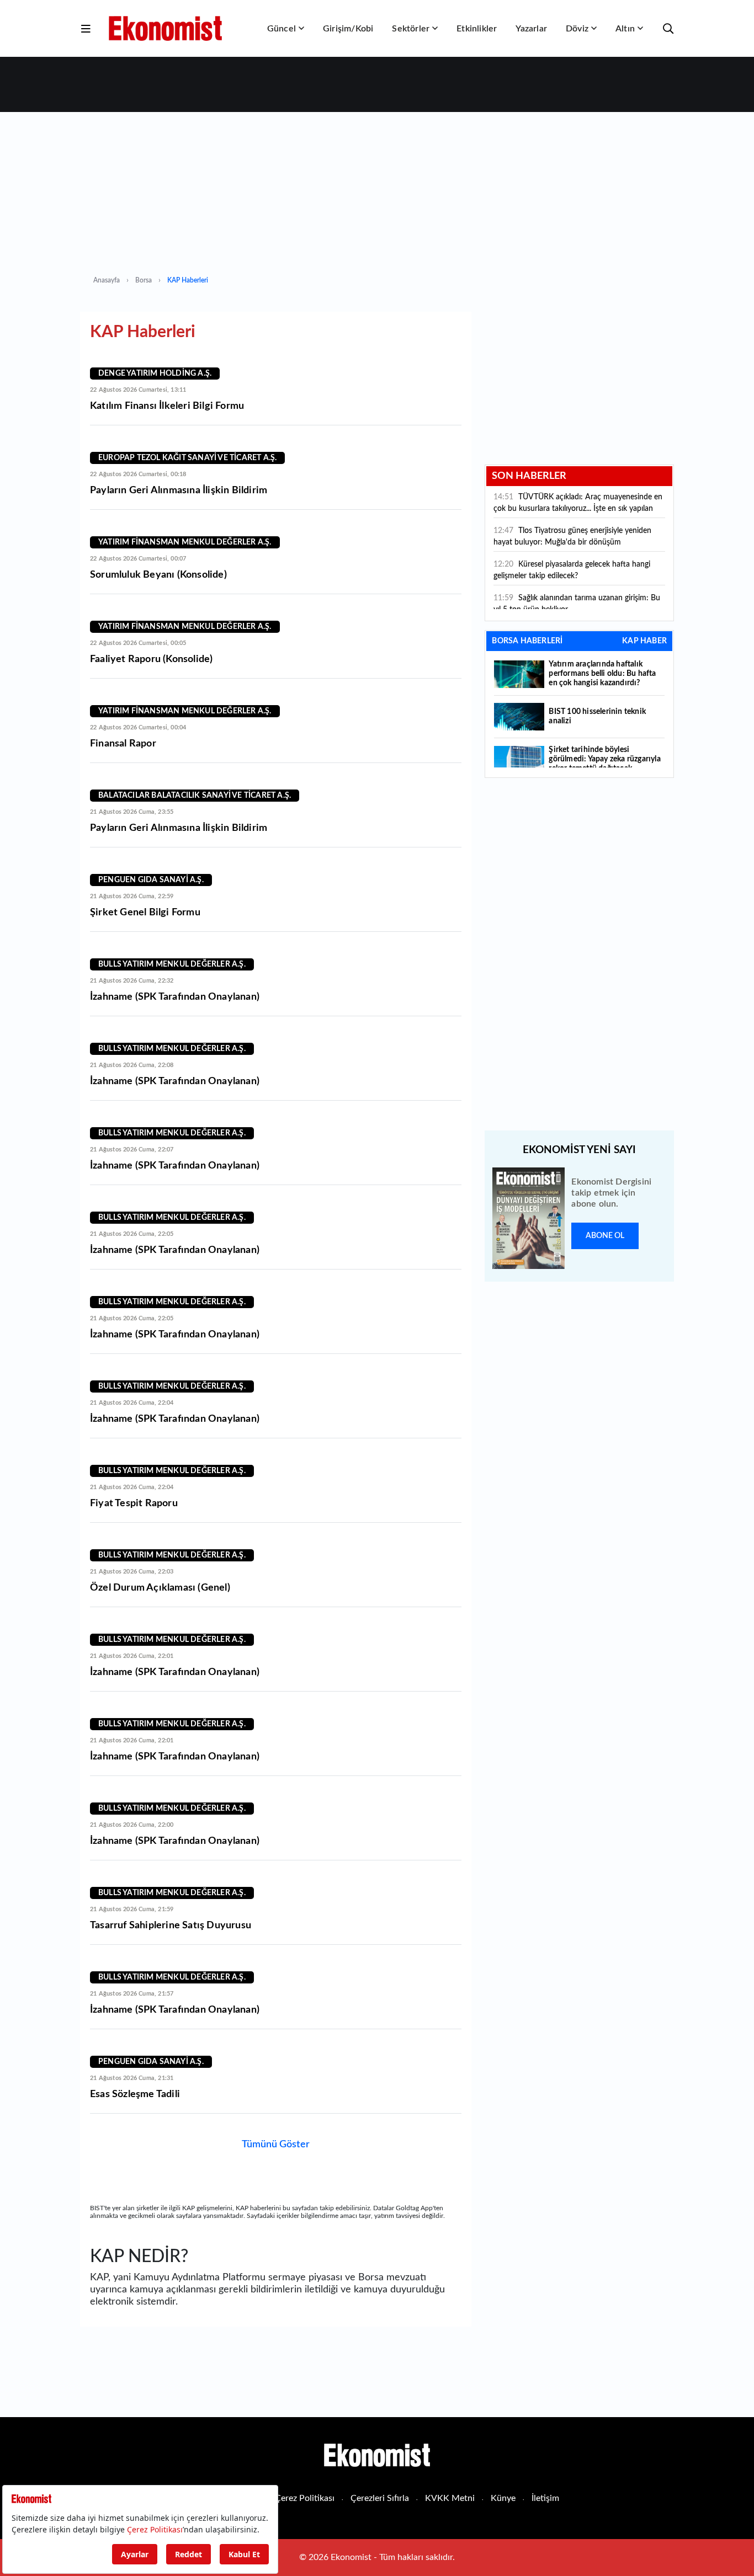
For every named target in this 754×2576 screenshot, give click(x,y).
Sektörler (411, 29)
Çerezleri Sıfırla (380, 2498)
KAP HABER (644, 641)
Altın (625, 29)
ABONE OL (605, 1236)
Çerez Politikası (305, 2498)
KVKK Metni (450, 2498)
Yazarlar (531, 29)
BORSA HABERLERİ (527, 641)
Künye (503, 2498)
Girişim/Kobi (348, 29)
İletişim (545, 2498)
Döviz (577, 29)
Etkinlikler (477, 29)
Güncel (282, 29)
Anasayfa (107, 280)
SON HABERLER (529, 476)
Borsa (144, 280)
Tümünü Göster (276, 2145)
